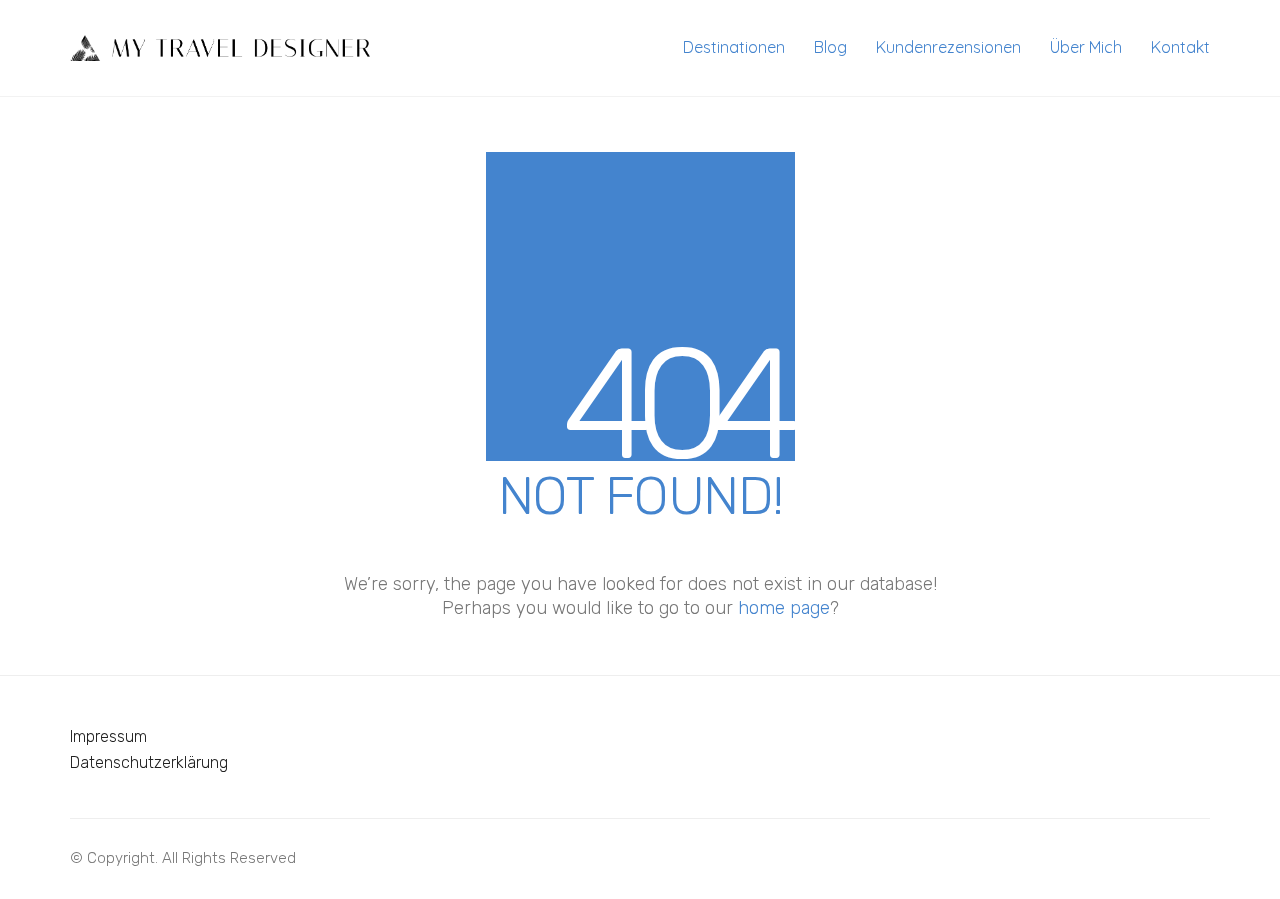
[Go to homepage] (220, 48)
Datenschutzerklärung (149, 762)
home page (784, 608)
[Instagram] (1190, 854)
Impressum (108, 736)
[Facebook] (1140, 854)
